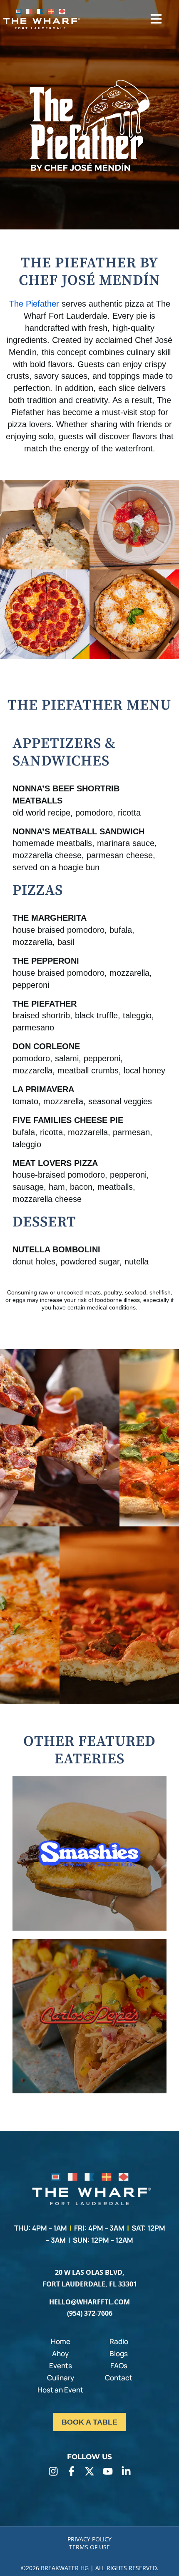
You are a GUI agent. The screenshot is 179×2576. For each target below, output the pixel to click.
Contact (119, 2378)
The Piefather (34, 304)
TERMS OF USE (89, 2547)
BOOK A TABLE (89, 2422)
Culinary (61, 2378)
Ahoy (60, 2353)
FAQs (119, 2366)
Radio (119, 2341)
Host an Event (60, 2390)
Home (61, 2341)
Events (61, 2366)
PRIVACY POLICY (89, 2539)
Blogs (119, 2353)
